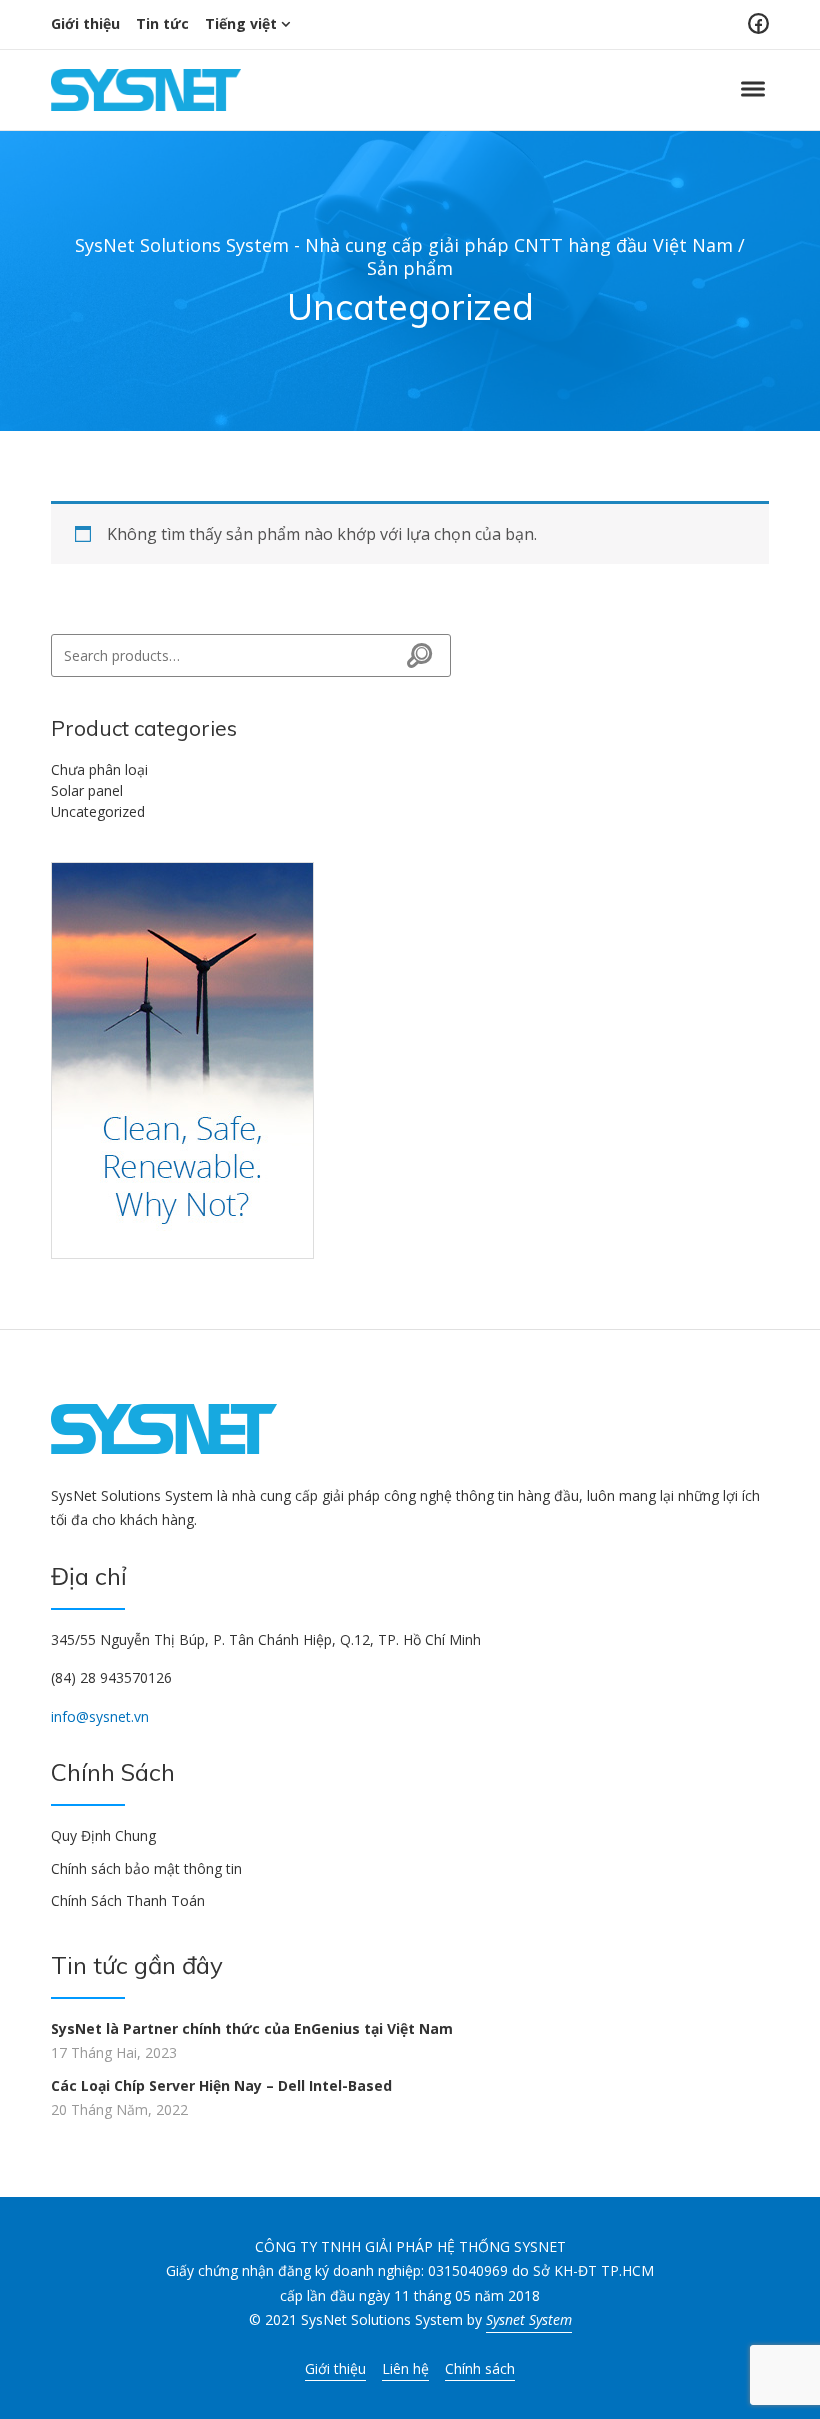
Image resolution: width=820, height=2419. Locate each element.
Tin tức (162, 23)
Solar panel (87, 790)
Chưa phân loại (99, 769)
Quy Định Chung (103, 1835)
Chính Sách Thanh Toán (128, 1900)
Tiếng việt (241, 23)
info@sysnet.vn (100, 1716)
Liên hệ (405, 2368)
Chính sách (480, 2368)
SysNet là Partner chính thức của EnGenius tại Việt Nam (252, 2028)
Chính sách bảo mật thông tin (146, 1868)
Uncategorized (98, 811)
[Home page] (182, 1058)
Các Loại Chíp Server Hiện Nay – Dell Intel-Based (221, 2085)
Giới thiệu (85, 23)
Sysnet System (529, 2319)
